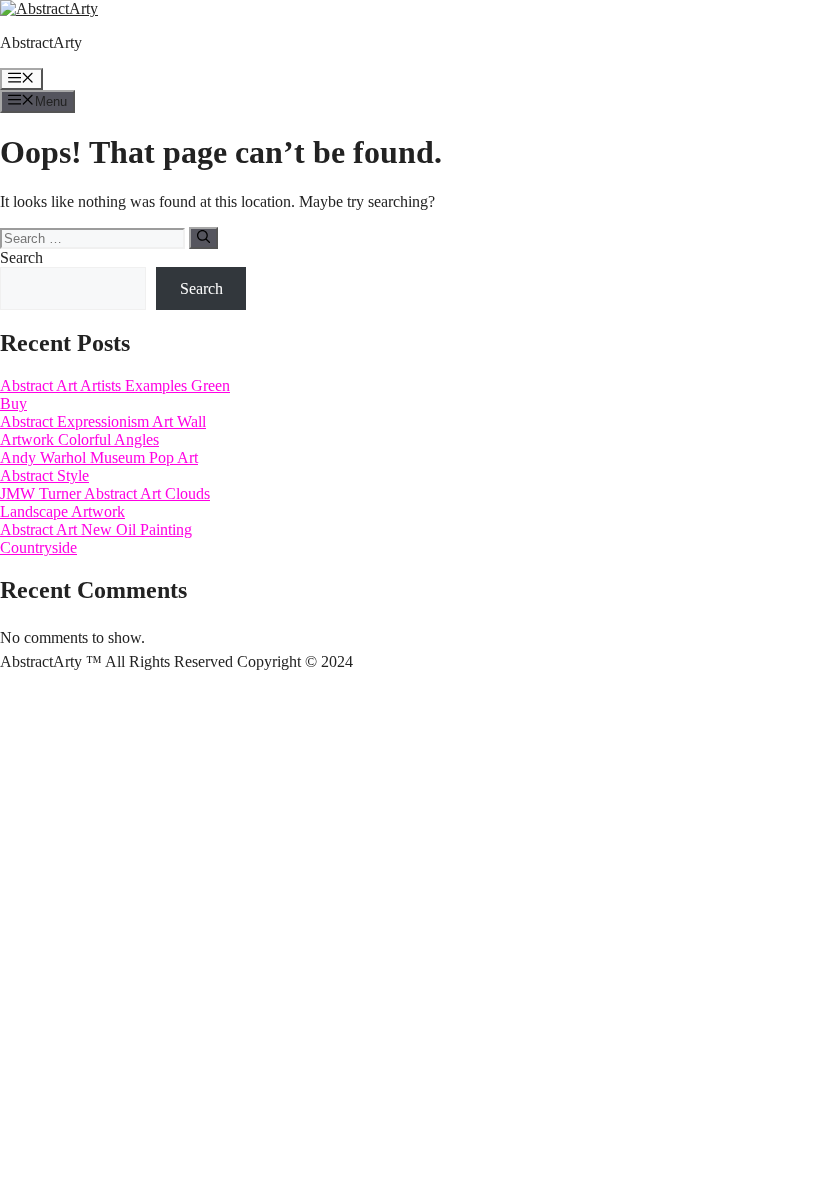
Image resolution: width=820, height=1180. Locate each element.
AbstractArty (41, 42)
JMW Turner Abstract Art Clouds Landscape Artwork (105, 502)
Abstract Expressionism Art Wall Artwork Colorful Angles (103, 430)
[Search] (203, 238)
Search (21, 257)
